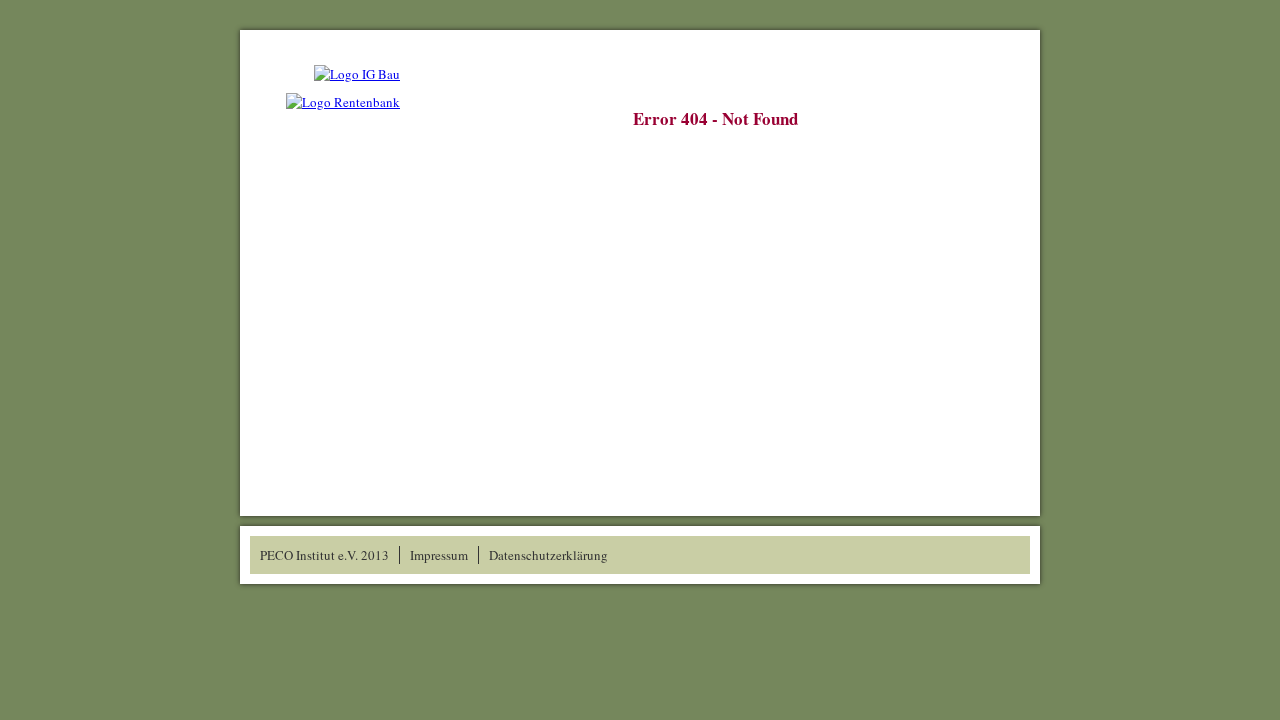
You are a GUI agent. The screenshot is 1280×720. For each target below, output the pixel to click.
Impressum (439, 555)
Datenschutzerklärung (548, 555)
